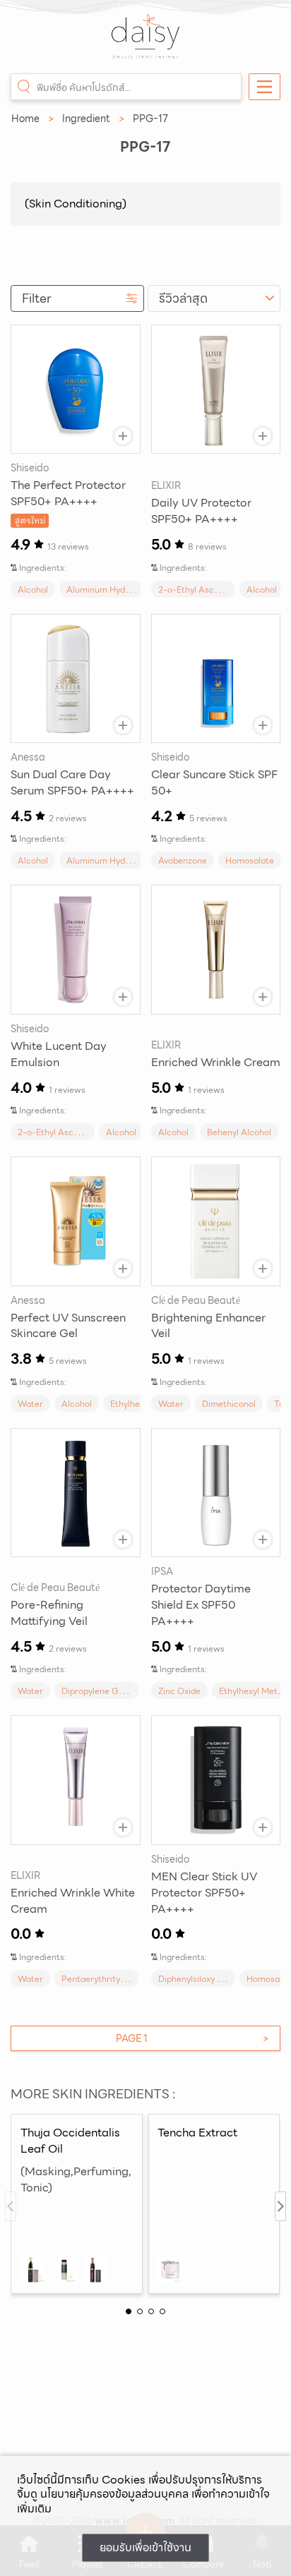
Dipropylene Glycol (99, 1691)
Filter (37, 298)
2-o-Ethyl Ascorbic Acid (207, 589)
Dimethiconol (229, 1404)
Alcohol (33, 589)
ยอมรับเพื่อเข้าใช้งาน (145, 2547)
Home (25, 119)
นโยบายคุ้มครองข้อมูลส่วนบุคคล (114, 2494)
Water (30, 1404)
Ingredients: (43, 568)
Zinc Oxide (179, 1691)
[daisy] (145, 44)
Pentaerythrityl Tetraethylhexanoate (135, 1979)
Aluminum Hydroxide (108, 589)
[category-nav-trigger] (265, 87)
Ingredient (86, 119)
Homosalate (250, 860)
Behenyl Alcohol (239, 1132)
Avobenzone (183, 860)
